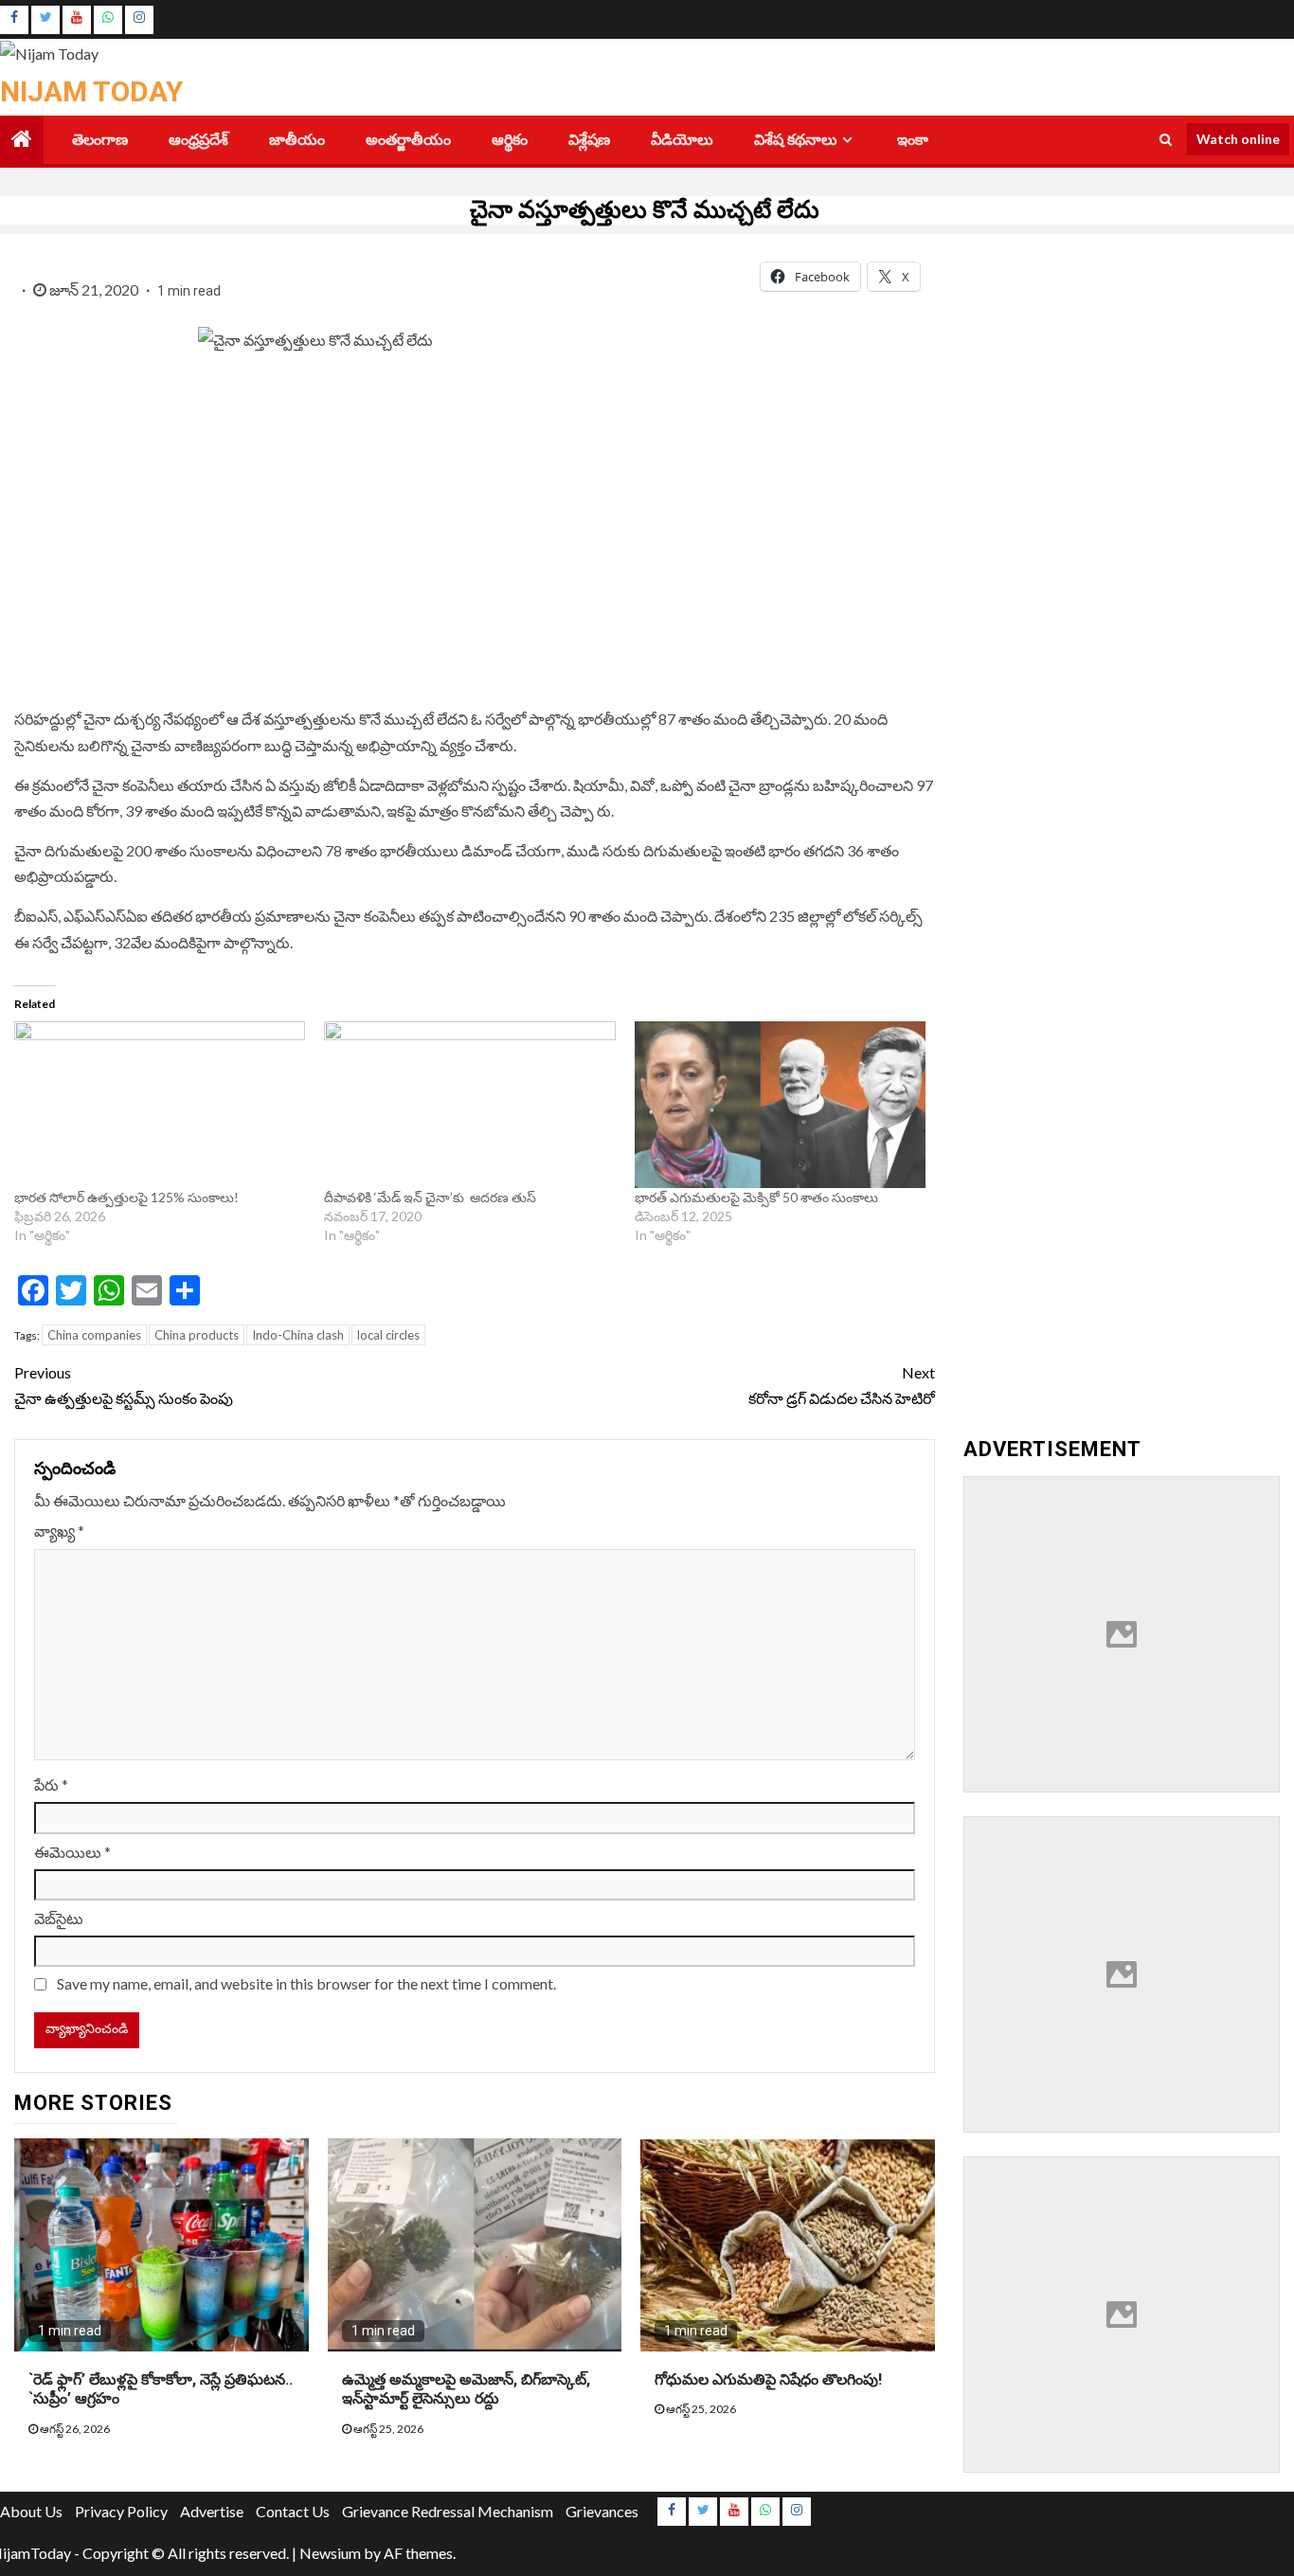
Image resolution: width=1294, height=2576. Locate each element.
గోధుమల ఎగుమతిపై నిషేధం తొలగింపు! (768, 2379)
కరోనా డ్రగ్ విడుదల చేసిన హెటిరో (842, 1385)
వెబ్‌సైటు (59, 1918)
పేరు (51, 1784)
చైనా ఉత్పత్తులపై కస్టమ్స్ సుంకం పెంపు (124, 1385)
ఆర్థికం (510, 140)
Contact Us (293, 2511)
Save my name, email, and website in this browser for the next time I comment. (306, 1983)
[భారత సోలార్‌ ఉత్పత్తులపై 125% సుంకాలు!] (160, 1105)
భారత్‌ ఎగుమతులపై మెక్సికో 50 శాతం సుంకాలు (756, 1197)
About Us (31, 2511)
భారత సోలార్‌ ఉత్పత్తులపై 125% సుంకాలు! (126, 1197)
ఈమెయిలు (72, 1852)
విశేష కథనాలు (796, 140)
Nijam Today (91, 91)
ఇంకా (913, 140)
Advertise (212, 2511)
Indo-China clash (298, 1335)
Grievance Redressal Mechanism (448, 2511)
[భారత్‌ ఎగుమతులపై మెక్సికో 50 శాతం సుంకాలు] (780, 1105)
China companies (94, 1335)
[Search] (1166, 139)
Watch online (1238, 139)
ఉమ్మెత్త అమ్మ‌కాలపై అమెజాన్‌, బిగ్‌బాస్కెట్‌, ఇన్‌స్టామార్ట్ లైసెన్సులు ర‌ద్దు (466, 2389)
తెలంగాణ (100, 140)
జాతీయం (297, 140)
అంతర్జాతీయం (408, 140)
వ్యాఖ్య (59, 1531)
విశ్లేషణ (589, 140)
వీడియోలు (682, 140)
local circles (388, 1335)
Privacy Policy (121, 2511)
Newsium (330, 2553)
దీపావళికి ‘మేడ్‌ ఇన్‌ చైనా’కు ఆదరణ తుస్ (431, 1197)
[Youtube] (77, 20)
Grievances (602, 2511)
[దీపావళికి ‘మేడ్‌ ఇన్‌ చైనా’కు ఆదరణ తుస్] (469, 1105)
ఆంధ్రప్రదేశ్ (198, 140)
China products (197, 1335)
